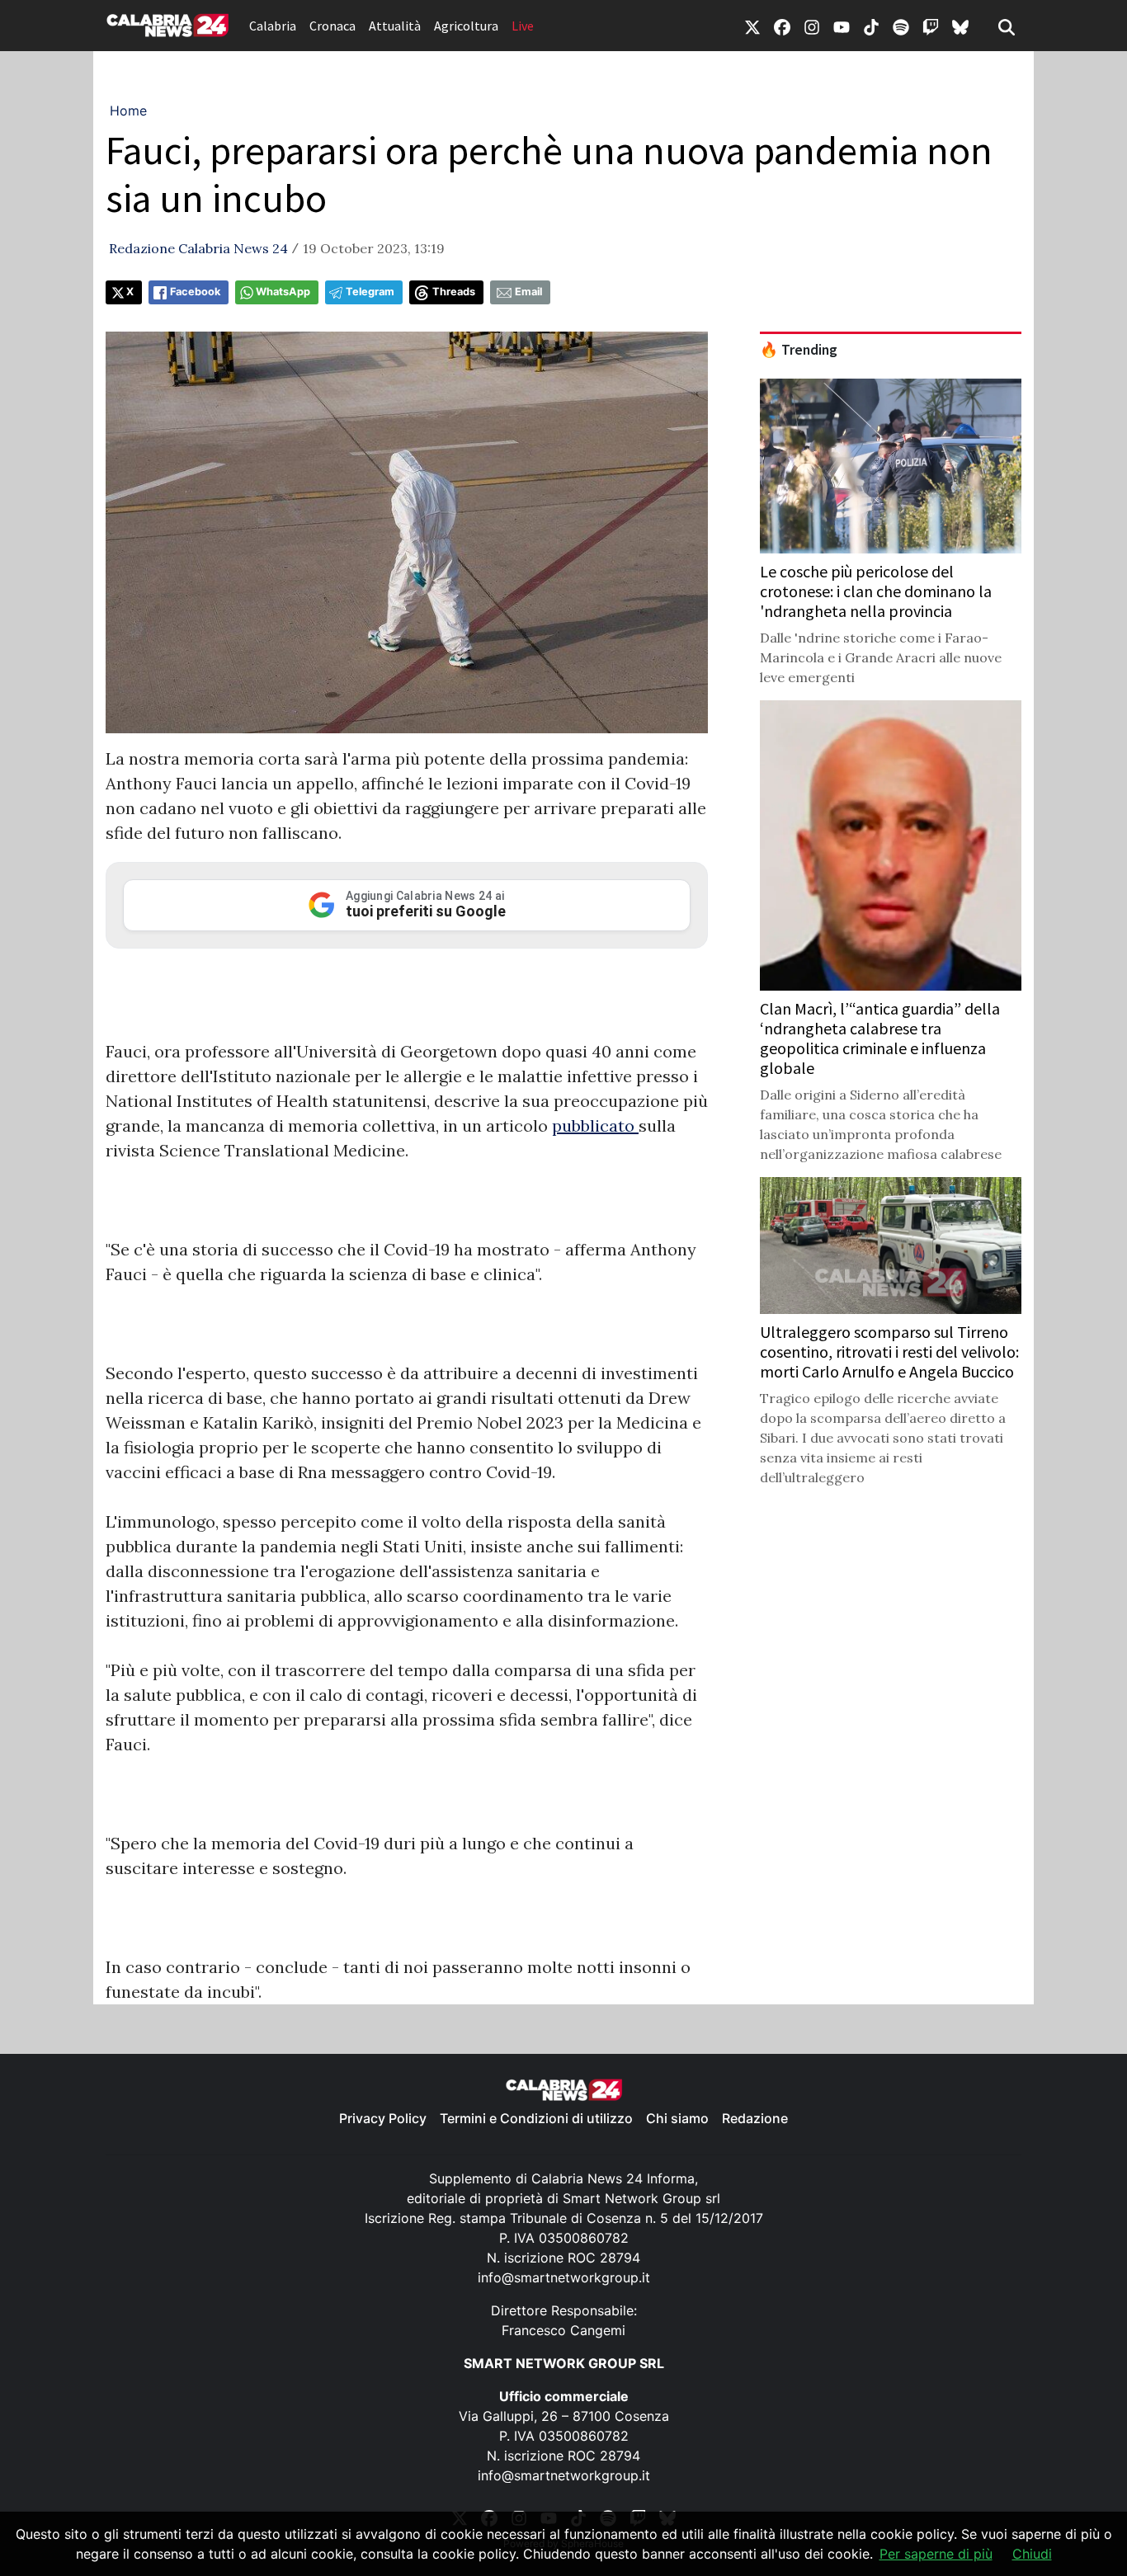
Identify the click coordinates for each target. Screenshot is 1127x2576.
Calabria (273, 26)
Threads (454, 292)
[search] (1007, 26)
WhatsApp (283, 292)
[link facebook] (782, 26)
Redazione (755, 2118)
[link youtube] (842, 26)
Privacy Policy (383, 2118)
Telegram (370, 292)
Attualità (395, 26)
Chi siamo (677, 2118)
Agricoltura (466, 26)
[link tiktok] (871, 26)
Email (528, 292)
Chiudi (1032, 2554)
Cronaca (332, 26)
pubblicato (595, 1126)
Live (523, 26)
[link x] (752, 26)
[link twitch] (931, 26)
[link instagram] (812, 26)
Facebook (195, 292)
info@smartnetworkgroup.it (564, 2277)
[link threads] (960, 26)
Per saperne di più (936, 2554)
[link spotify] (901, 26)
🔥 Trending (799, 350)
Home (128, 111)
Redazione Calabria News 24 (198, 248)
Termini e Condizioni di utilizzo (536, 2118)
